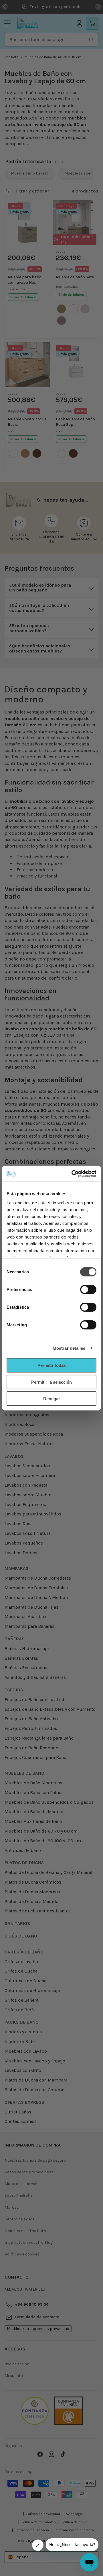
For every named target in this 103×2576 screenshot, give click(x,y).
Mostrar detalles (69, 1348)
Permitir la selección (51, 1382)
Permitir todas (52, 1365)
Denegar (52, 1399)
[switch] (88, 1290)
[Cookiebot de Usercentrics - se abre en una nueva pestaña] (73, 1174)
